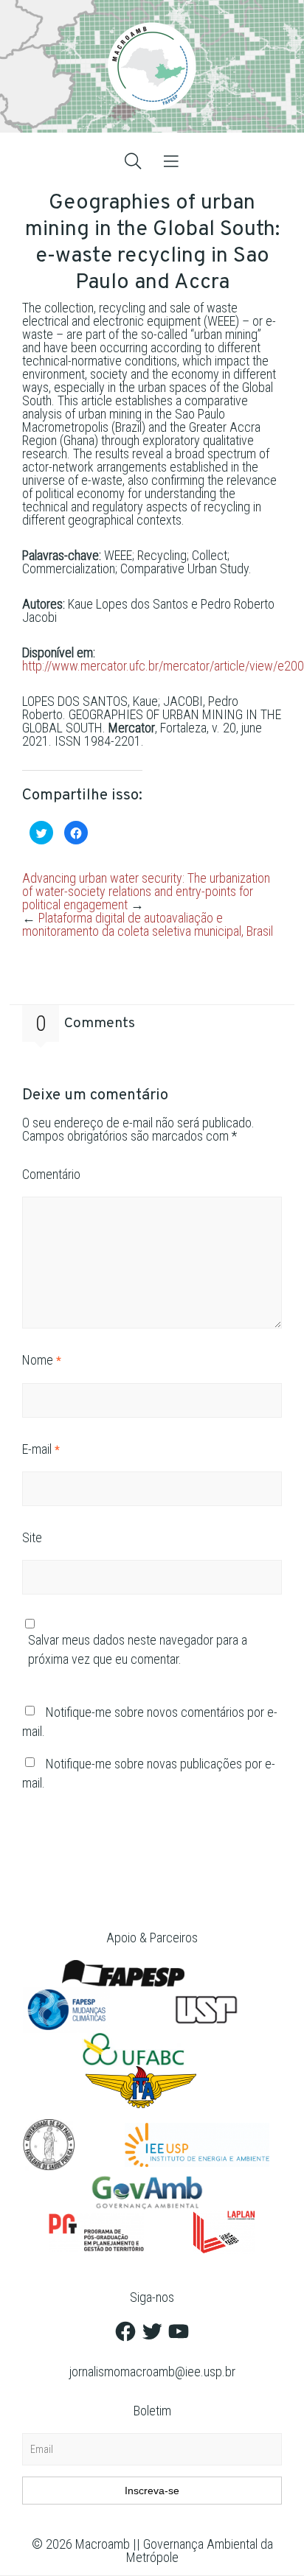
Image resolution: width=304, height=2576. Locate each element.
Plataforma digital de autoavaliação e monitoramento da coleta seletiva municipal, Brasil (148, 924)
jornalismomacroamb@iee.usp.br (152, 2372)
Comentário (51, 1174)
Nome (41, 1360)
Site (32, 1537)
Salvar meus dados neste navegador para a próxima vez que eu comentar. (138, 1649)
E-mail (41, 1449)
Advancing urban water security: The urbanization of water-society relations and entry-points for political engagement (146, 891)
